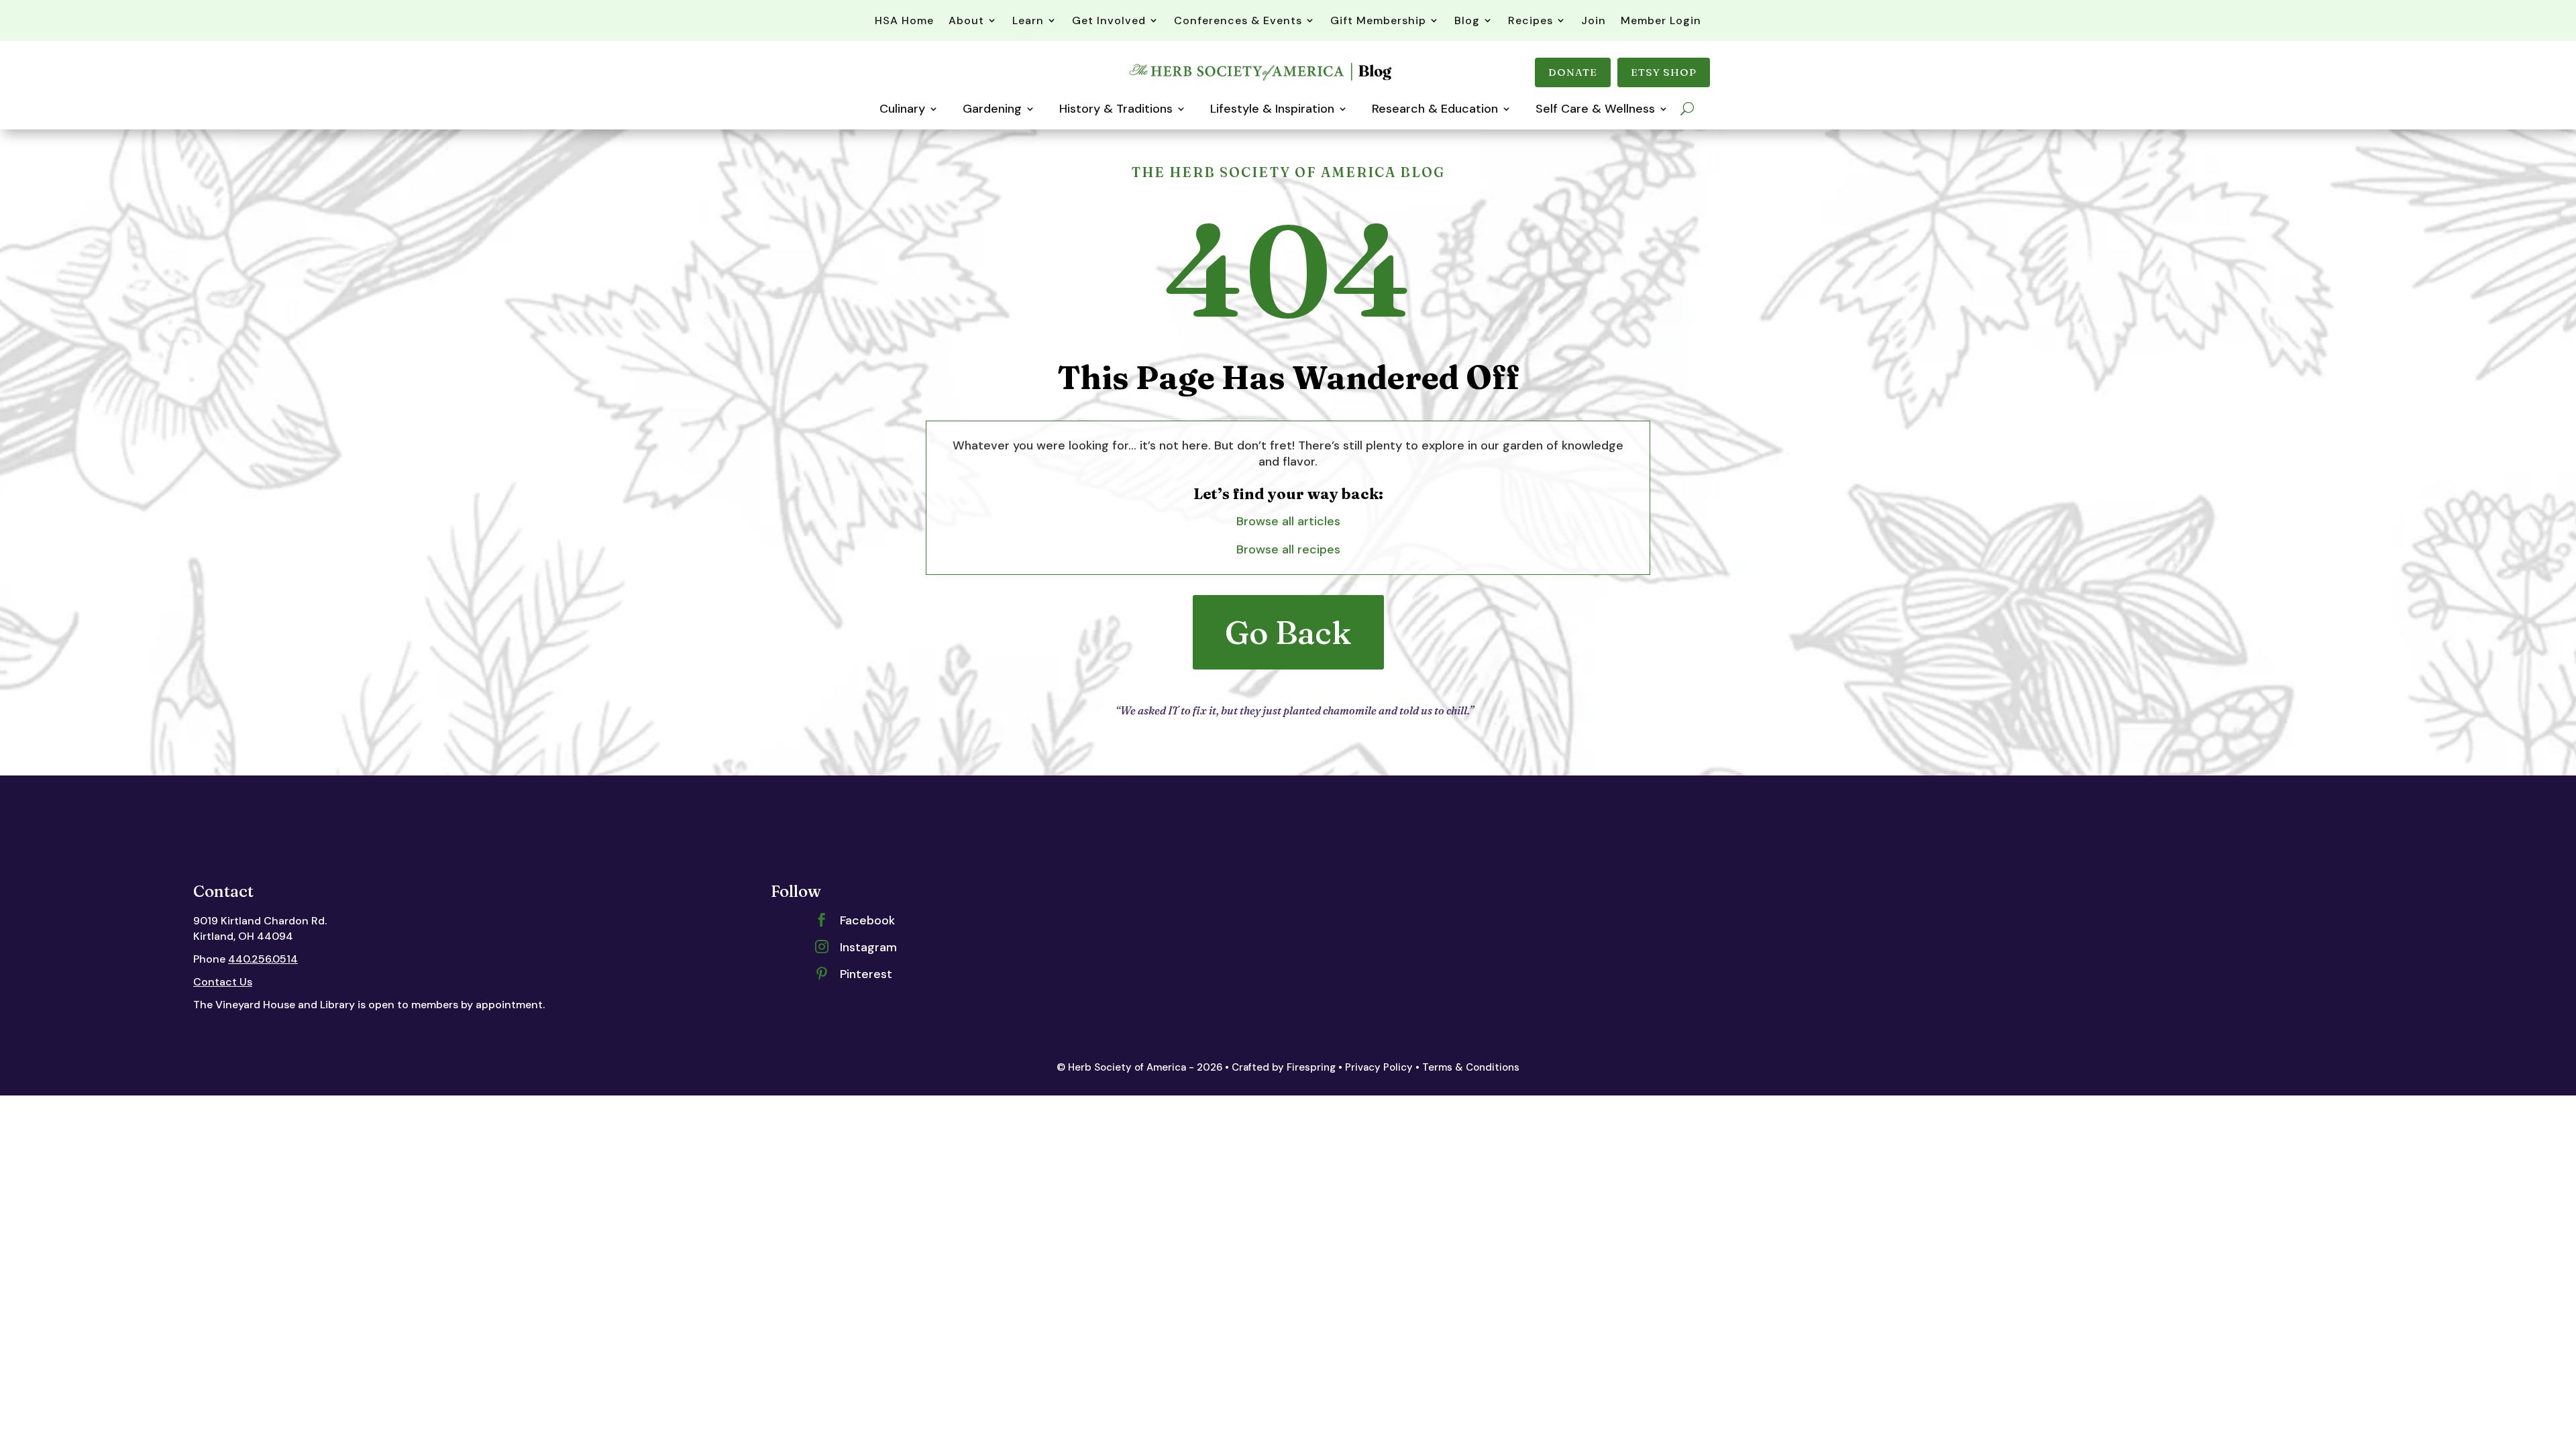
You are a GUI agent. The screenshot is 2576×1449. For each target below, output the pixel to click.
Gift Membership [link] (1378, 20)
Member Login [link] (1661, 20)
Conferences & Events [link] (1238, 20)
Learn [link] (1028, 20)
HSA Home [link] (904, 20)
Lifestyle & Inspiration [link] (1272, 109)
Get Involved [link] (1109, 20)
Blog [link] (1467, 20)
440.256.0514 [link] (263, 959)
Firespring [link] (1311, 1067)
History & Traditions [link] (1116, 109)
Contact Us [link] (223, 982)
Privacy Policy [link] (1379, 1067)
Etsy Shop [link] (1664, 72)
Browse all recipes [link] (1288, 549)
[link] (1262, 80)
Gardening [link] (992, 109)
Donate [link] (1573, 72)
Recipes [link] (1531, 20)
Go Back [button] (1288, 632)
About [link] (966, 20)
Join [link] (1594, 20)
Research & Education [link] (1435, 109)
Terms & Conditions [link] (1471, 1067)
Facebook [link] (867, 920)
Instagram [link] (868, 947)
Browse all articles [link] (1288, 521)
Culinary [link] (902, 109)
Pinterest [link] (866, 974)
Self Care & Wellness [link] (1595, 109)
